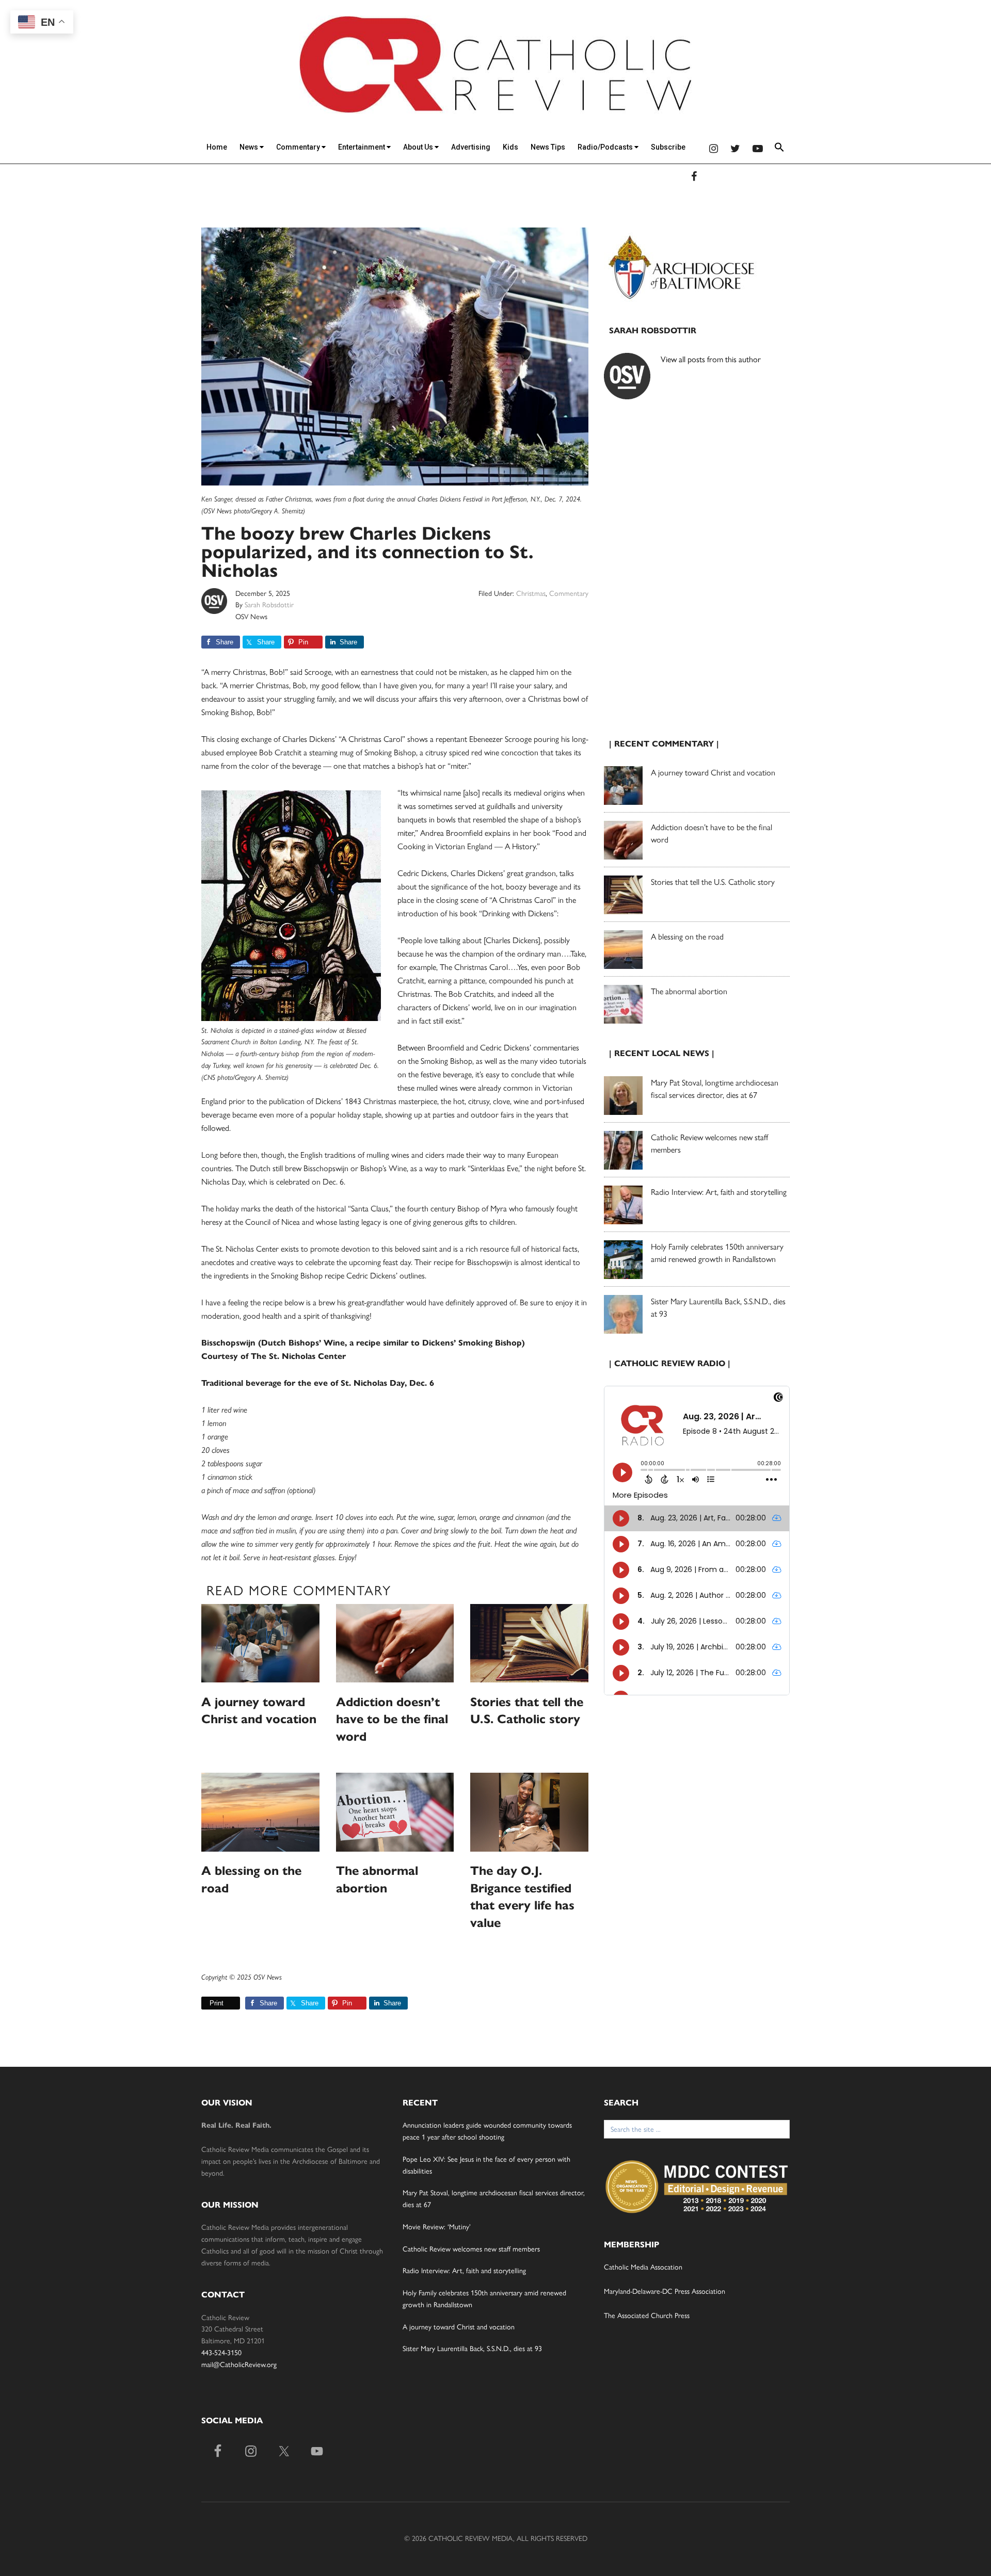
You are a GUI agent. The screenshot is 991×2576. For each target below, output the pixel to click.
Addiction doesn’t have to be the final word (392, 1719)
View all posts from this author (711, 359)
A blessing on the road (687, 937)
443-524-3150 (221, 2353)
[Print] (205, 2003)
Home (217, 147)
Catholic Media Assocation (643, 2267)
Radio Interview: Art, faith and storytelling (719, 1192)
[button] (779, 149)
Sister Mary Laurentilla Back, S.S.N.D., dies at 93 (472, 2349)
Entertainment (362, 147)
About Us (419, 147)
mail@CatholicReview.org (239, 2365)
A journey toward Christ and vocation (713, 773)
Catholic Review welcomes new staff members (471, 2249)
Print (217, 2003)
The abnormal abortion (689, 991)
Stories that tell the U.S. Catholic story (713, 882)
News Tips (548, 147)
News (250, 147)
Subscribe (668, 147)
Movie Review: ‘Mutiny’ (437, 2227)
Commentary (299, 147)
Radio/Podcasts (606, 147)
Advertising (471, 147)
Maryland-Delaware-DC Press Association (665, 2291)
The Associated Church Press (647, 2316)
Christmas (531, 594)
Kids (510, 147)
